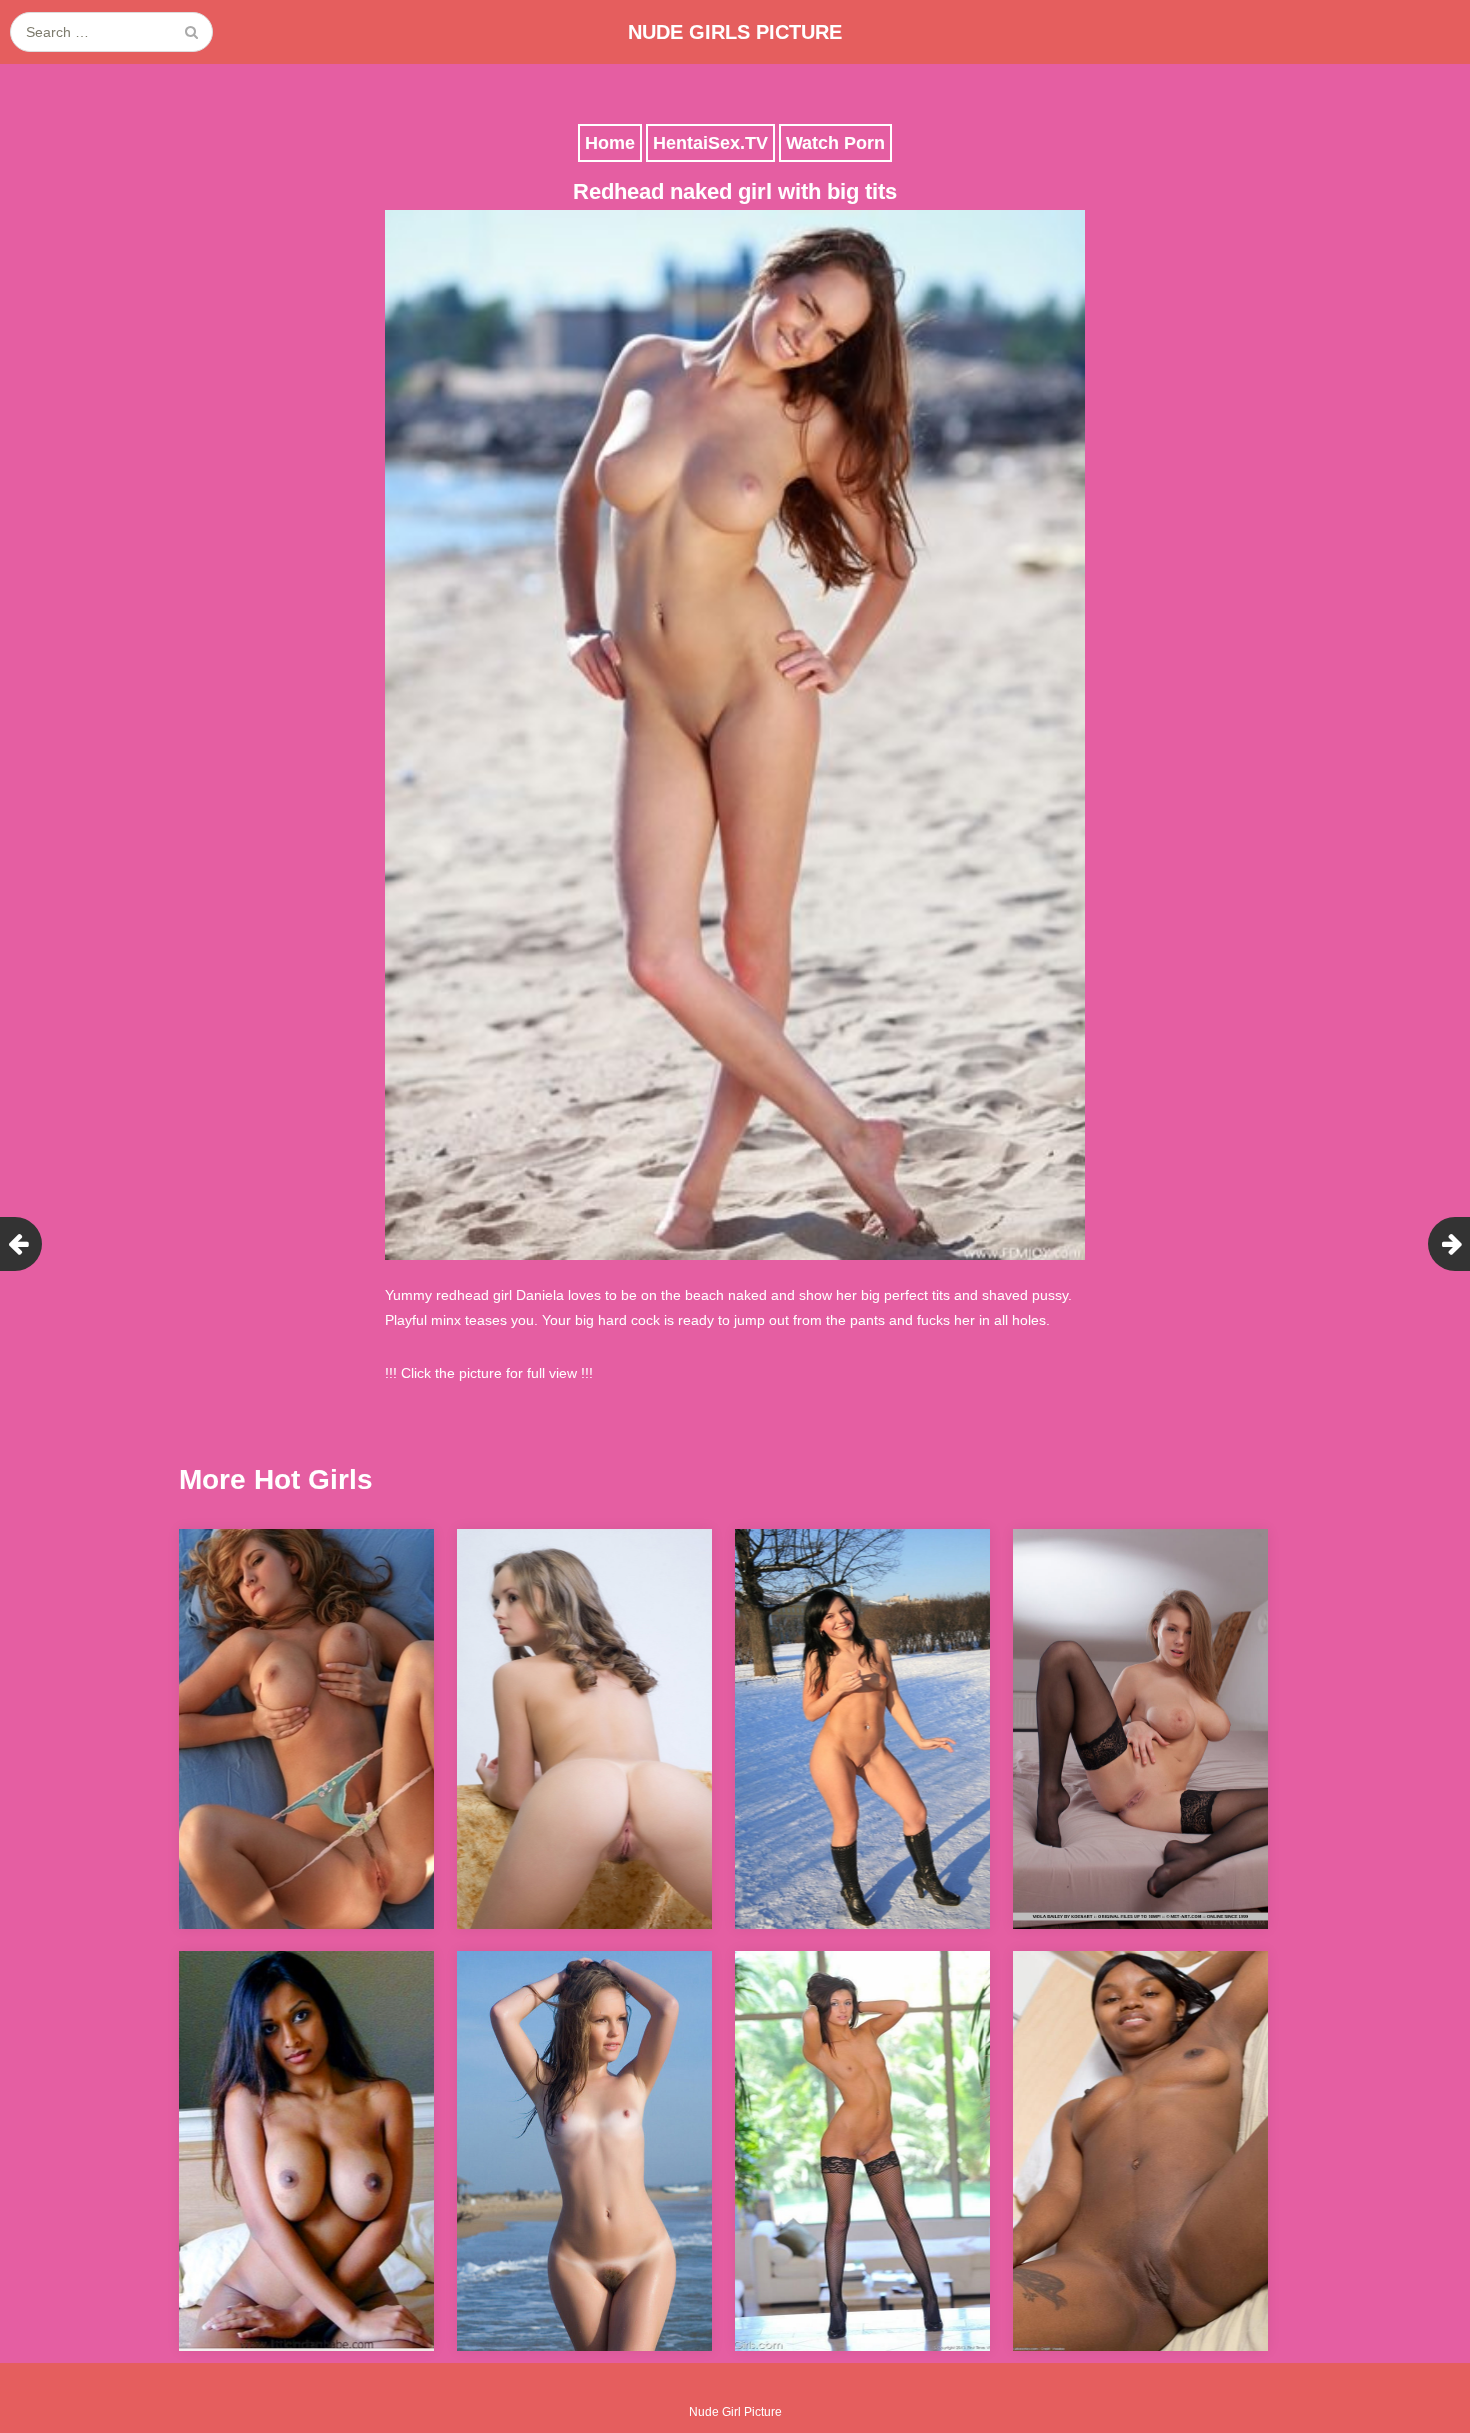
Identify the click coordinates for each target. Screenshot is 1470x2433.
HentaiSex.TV (710, 143)
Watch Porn (835, 143)
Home (610, 143)
